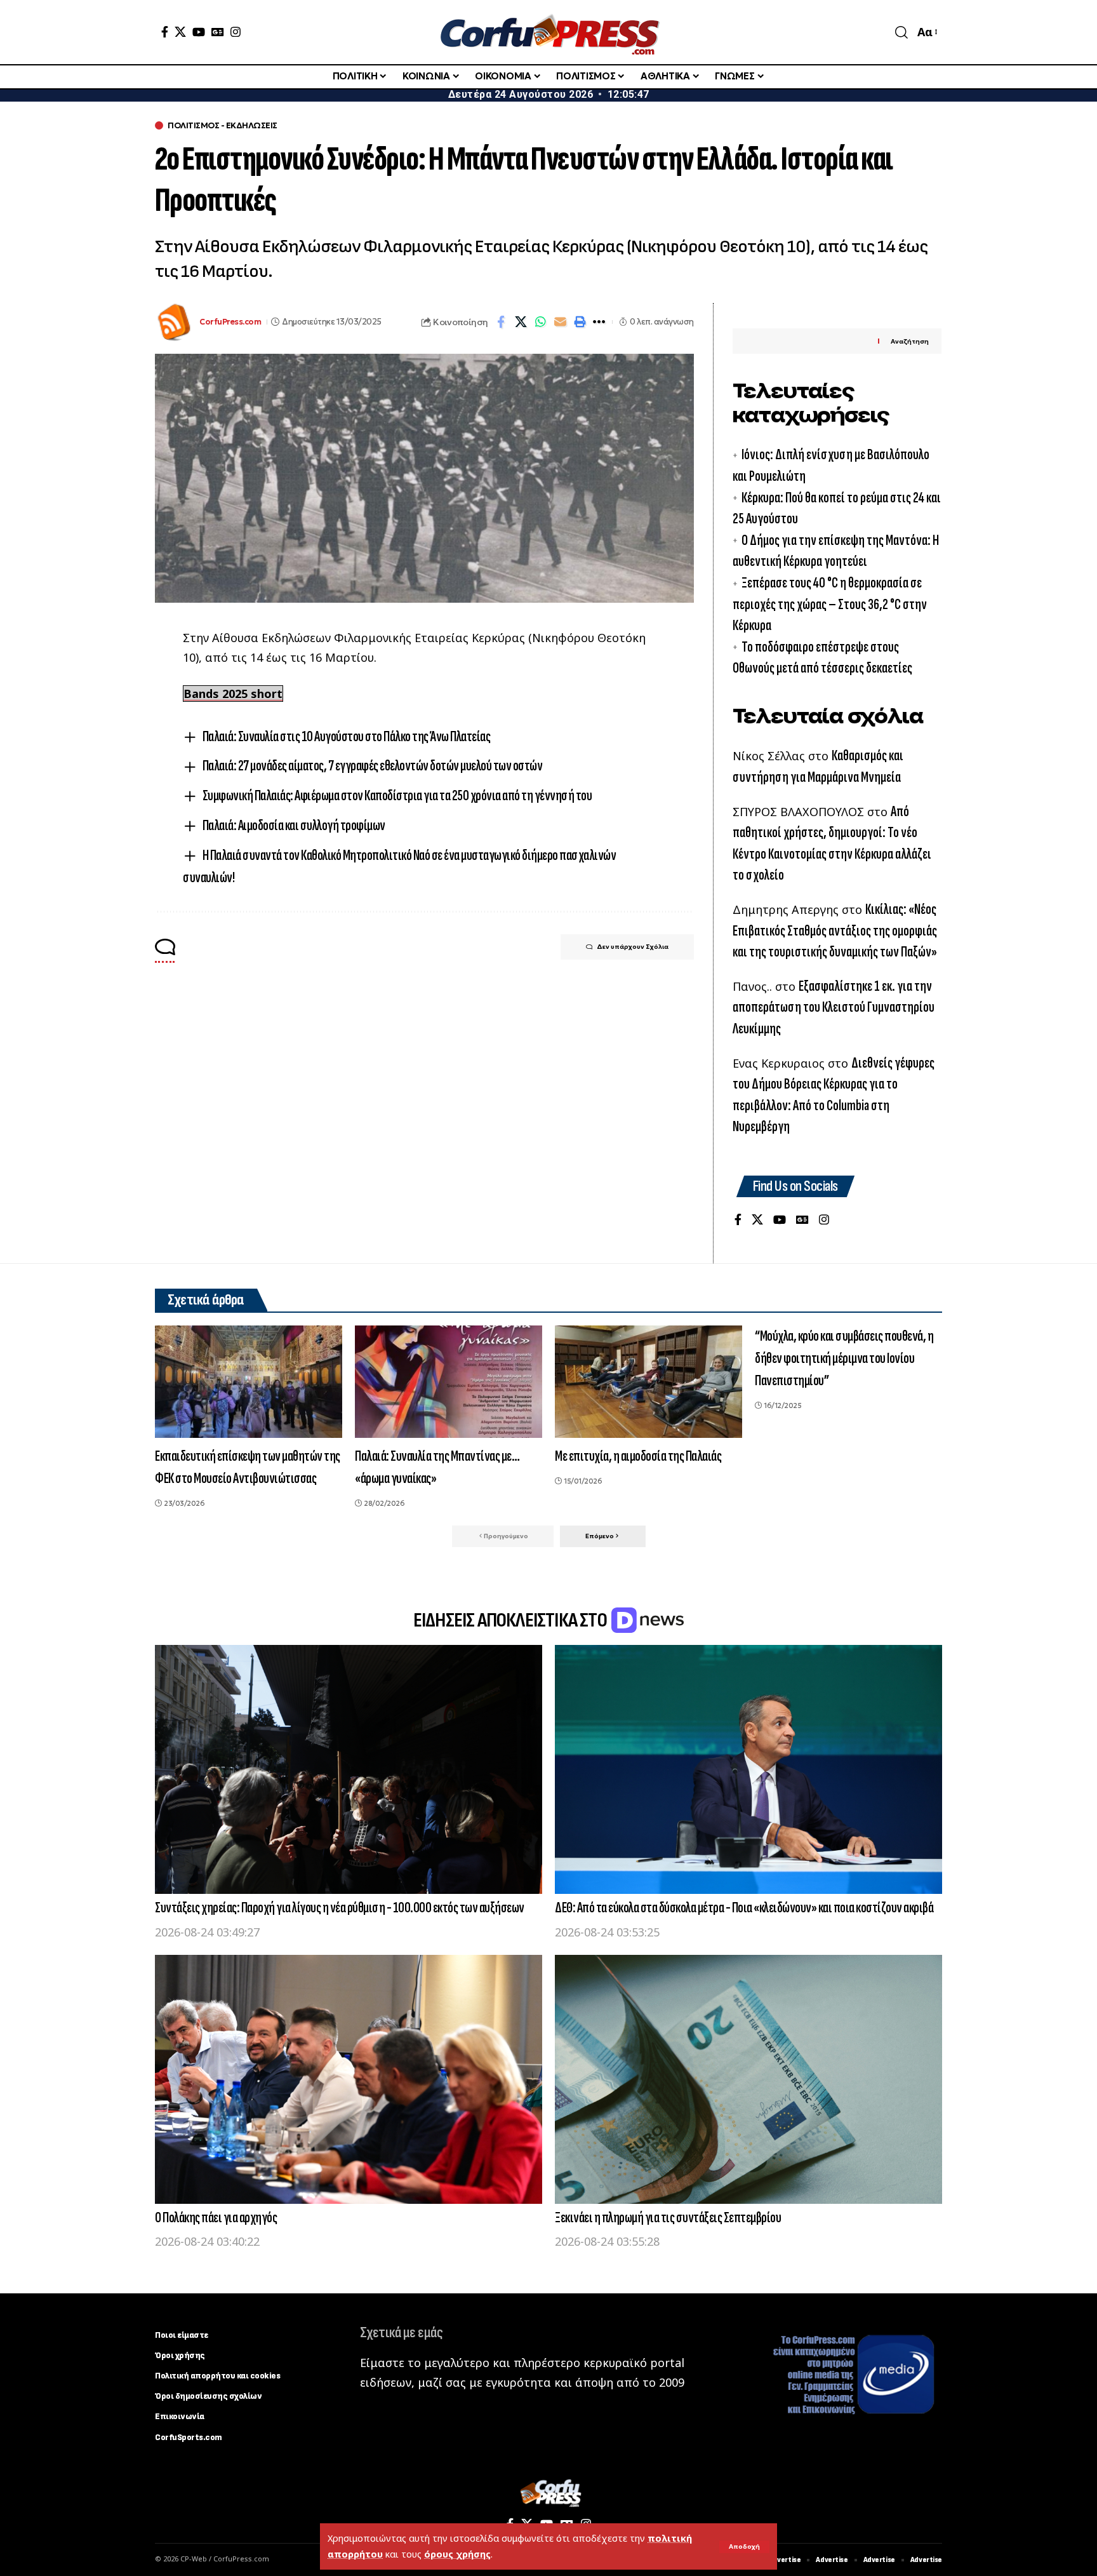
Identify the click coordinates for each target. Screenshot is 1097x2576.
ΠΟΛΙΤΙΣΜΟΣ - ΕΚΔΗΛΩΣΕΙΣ (223, 125)
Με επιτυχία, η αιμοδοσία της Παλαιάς (638, 1456)
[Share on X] (521, 322)
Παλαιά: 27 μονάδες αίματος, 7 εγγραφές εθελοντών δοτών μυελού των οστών (373, 766)
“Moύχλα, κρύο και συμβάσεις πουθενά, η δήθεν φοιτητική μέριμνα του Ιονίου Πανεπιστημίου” (844, 1358)
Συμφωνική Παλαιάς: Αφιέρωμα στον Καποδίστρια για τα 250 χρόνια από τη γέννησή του (397, 795)
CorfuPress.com (230, 322)
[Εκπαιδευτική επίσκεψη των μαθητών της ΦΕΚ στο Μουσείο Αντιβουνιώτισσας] (249, 1382)
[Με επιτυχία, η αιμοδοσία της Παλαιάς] (648, 1382)
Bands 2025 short (233, 694)
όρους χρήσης (457, 2554)
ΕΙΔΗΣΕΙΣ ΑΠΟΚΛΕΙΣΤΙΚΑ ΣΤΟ (511, 1620)
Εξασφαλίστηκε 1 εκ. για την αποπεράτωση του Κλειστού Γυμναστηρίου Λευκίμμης (834, 1007)
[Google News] (218, 32)
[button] (744, 2547)
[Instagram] (236, 32)
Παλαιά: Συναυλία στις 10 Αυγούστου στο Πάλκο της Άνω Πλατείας (347, 736)
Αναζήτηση (910, 341)
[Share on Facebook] (501, 322)
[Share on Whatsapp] (540, 322)
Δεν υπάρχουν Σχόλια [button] (633, 947)
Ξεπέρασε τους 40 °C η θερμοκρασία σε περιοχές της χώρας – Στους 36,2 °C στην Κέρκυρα (830, 604)
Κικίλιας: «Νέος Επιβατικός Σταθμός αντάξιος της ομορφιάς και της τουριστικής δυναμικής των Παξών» (835, 930)
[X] (180, 32)
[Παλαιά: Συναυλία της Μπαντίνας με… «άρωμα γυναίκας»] (449, 1382)
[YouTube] (199, 32)
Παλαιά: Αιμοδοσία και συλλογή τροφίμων (294, 825)
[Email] (560, 322)
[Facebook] (165, 32)
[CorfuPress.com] (548, 32)
